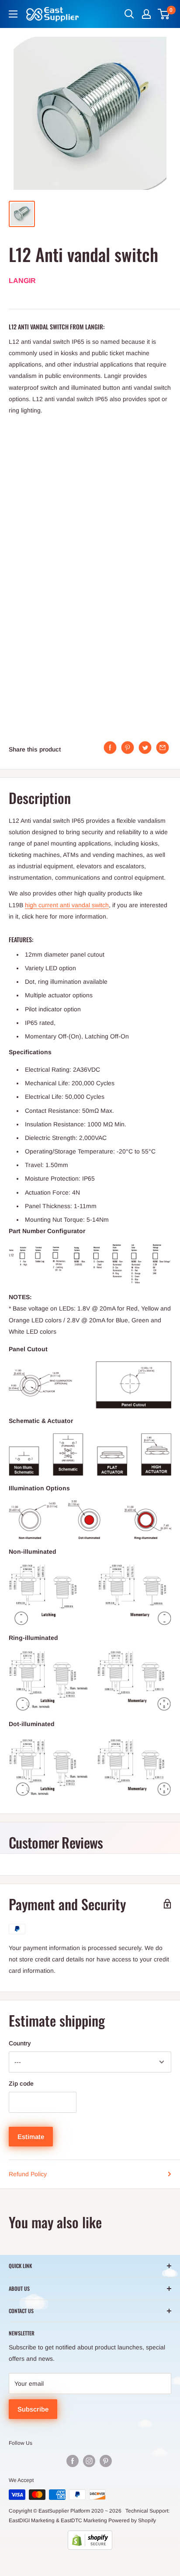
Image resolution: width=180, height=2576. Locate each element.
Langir (22, 281)
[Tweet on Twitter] (145, 748)
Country (20, 2043)
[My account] (146, 14)
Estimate (31, 2137)
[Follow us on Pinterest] (106, 2461)
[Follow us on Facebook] (73, 2461)
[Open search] (129, 14)
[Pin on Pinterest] (128, 748)
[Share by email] (163, 748)
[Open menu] (13, 14)
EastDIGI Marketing (32, 2520)
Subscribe (33, 2409)
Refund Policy (28, 2174)
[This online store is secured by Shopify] (90, 2540)
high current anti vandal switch (67, 905)
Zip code (21, 2083)
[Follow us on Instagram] (89, 2461)
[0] (164, 14)
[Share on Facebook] (110, 748)
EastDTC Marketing (84, 2520)
